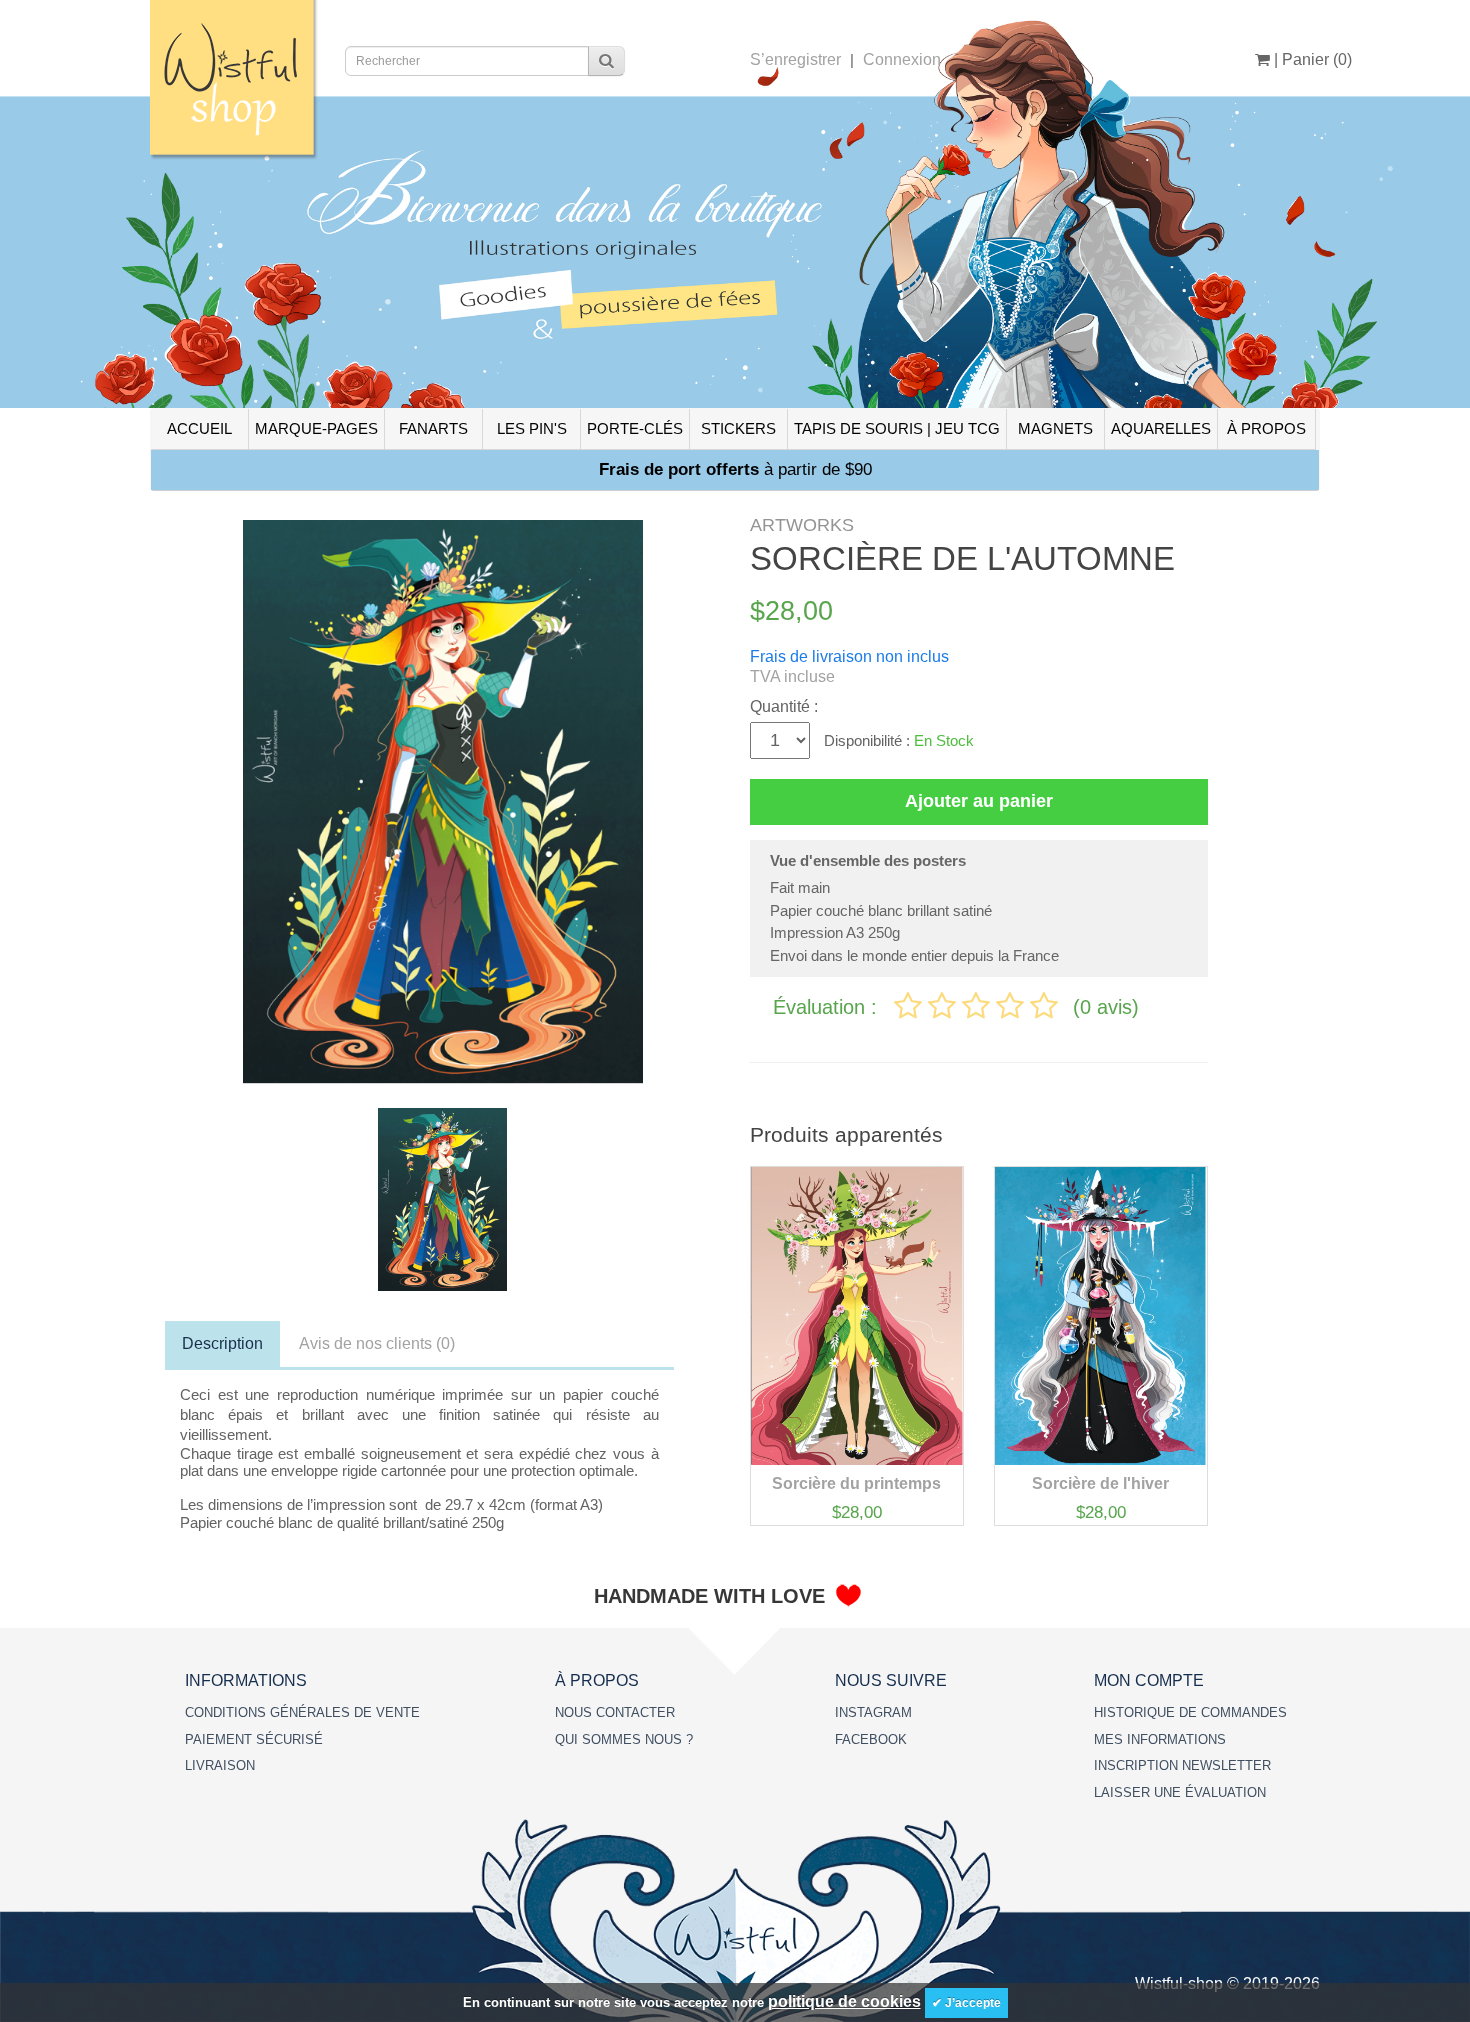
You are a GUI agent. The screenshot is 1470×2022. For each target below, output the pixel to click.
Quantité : (784, 706)
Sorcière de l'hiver (1100, 1483)
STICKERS (738, 428)
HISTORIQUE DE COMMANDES (1190, 1712)
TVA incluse (792, 676)
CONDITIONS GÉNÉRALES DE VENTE (302, 1712)
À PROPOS (1266, 428)
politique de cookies (844, 2001)
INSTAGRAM (873, 1712)
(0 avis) (1106, 1007)
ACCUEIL (199, 428)
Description (222, 1343)
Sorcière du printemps (856, 1483)
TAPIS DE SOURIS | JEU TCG (897, 428)
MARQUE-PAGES (316, 428)
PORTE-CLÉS (635, 428)
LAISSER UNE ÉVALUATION (1180, 1792)
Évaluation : (828, 1007)
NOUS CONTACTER (615, 1712)
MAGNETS (1055, 428)
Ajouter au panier (979, 801)
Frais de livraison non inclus (849, 656)
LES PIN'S (532, 428)
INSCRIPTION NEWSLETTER (1182, 1765)
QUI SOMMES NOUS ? (624, 1739)
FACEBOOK (871, 1739)
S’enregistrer (795, 59)
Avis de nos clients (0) (377, 1343)
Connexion (902, 59)
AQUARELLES (1161, 428)
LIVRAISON (220, 1765)
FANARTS (433, 428)
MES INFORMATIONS (1160, 1739)
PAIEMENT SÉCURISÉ (254, 1739)
